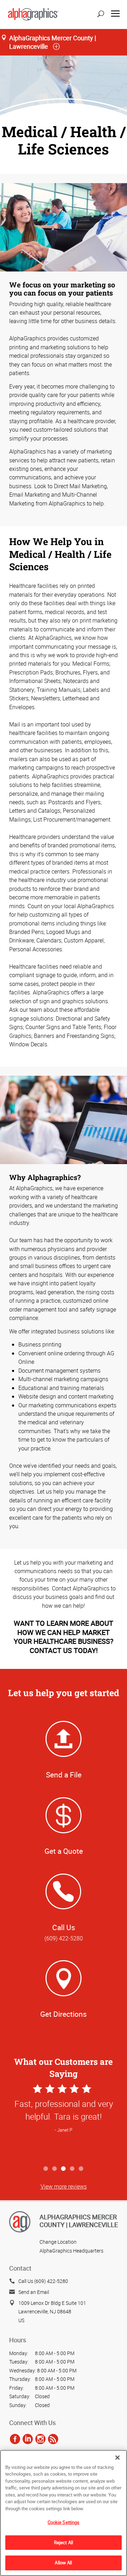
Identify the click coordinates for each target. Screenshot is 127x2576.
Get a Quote (64, 1851)
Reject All (64, 2542)
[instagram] (40, 2439)
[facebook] (15, 2439)
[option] (64, 2122)
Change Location (58, 2242)
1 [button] (46, 2169)
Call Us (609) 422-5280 (43, 2281)
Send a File (64, 1775)
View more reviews (64, 2186)
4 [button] (72, 2169)
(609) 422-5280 (64, 1938)
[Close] (117, 2458)
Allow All (63, 2563)
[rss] (53, 2439)
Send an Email (34, 2292)
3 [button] (64, 2169)
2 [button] (55, 2169)
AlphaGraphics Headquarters (71, 2251)
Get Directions (64, 2014)
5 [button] (81, 2169)
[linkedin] (28, 2439)
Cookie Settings (64, 2522)
